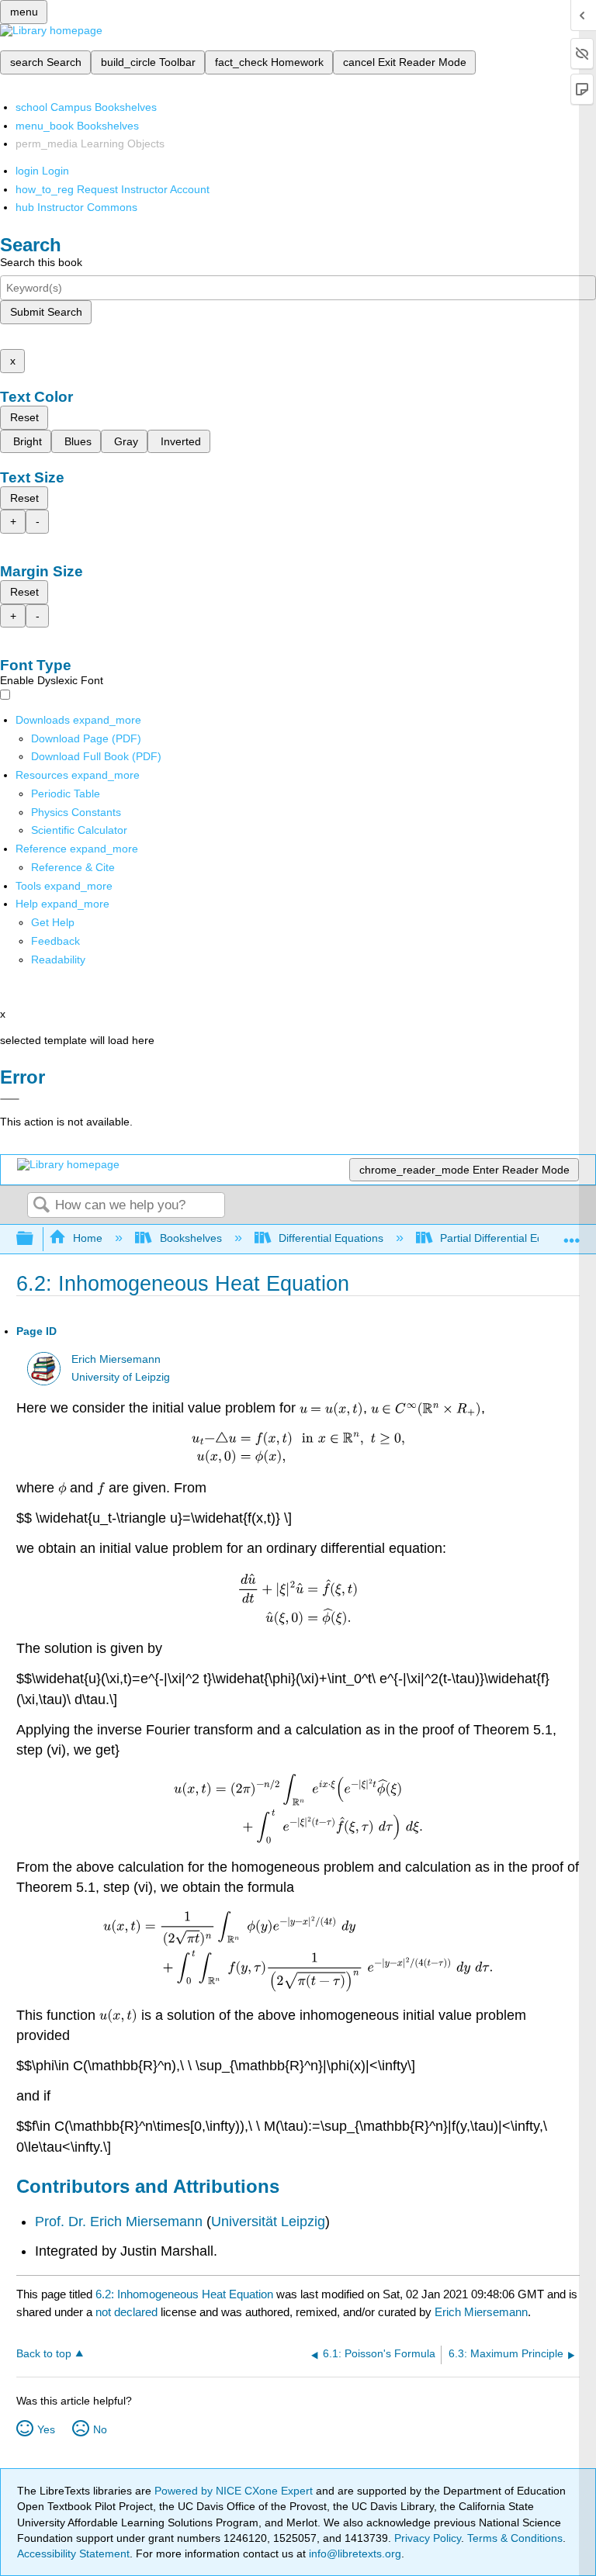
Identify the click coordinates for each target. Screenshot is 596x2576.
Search (41, 1206)
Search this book (41, 262)
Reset (24, 417)
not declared (128, 2312)
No (100, 2429)
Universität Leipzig (268, 2222)
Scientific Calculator (79, 830)
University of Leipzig (121, 1377)
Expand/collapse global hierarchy (35, 1239)
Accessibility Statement (73, 2554)
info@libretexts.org (353, 2554)
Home (88, 1238)
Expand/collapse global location (572, 1234)
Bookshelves (191, 1238)
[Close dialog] (10, 1099)
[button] (55, 941)
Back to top (44, 2354)
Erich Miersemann (116, 1359)
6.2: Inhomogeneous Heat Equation (184, 2294)
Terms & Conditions (515, 2538)
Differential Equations (331, 1238)
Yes (46, 2429)
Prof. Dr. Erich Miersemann (119, 2222)
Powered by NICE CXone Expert (235, 2491)
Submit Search (46, 312)
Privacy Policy (428, 2538)
